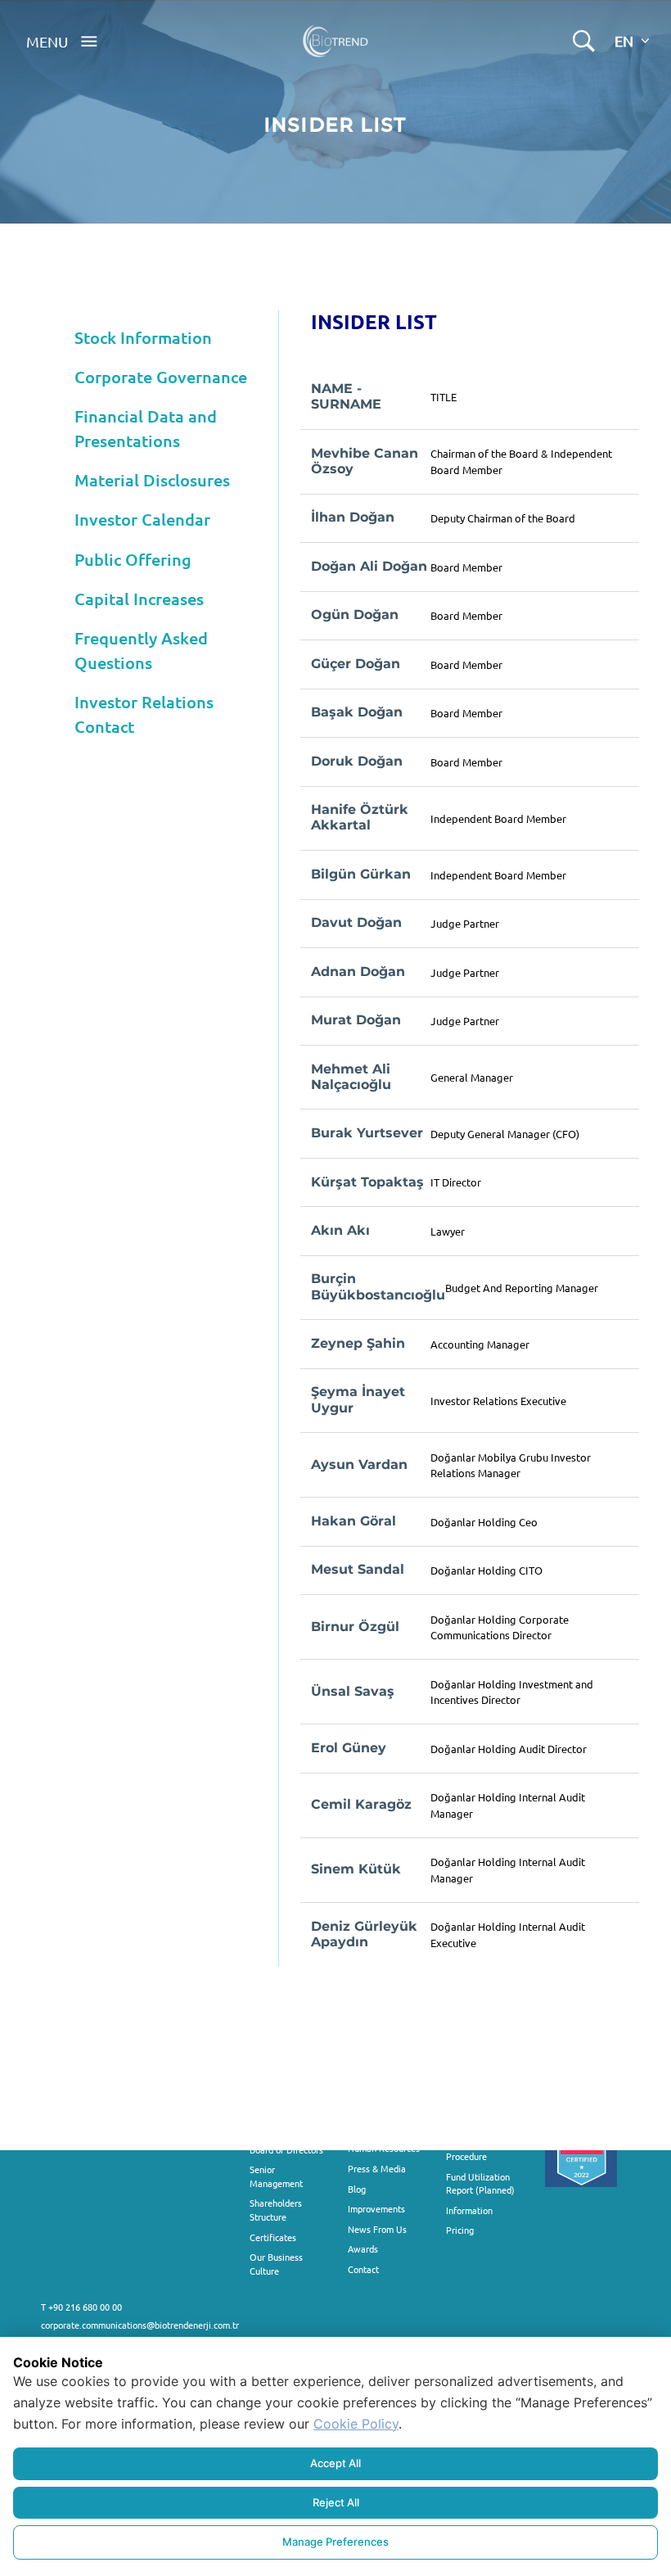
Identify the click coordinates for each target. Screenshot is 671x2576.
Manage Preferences (335, 2542)
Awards (363, 2248)
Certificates (273, 2237)
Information (469, 2210)
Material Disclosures (152, 480)
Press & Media (377, 2168)
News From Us (377, 2229)
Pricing (460, 2230)
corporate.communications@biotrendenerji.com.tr (140, 2325)
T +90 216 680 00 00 (81, 2307)
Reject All (336, 2502)
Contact (363, 2269)
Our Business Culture (276, 2264)
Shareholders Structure (276, 2210)
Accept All (335, 2463)
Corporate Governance (161, 377)
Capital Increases (139, 599)
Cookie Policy (356, 2424)
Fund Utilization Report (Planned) (480, 2183)
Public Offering (133, 559)
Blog (357, 2189)
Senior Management (276, 2176)
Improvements (376, 2208)
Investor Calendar (142, 519)
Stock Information (143, 337)
